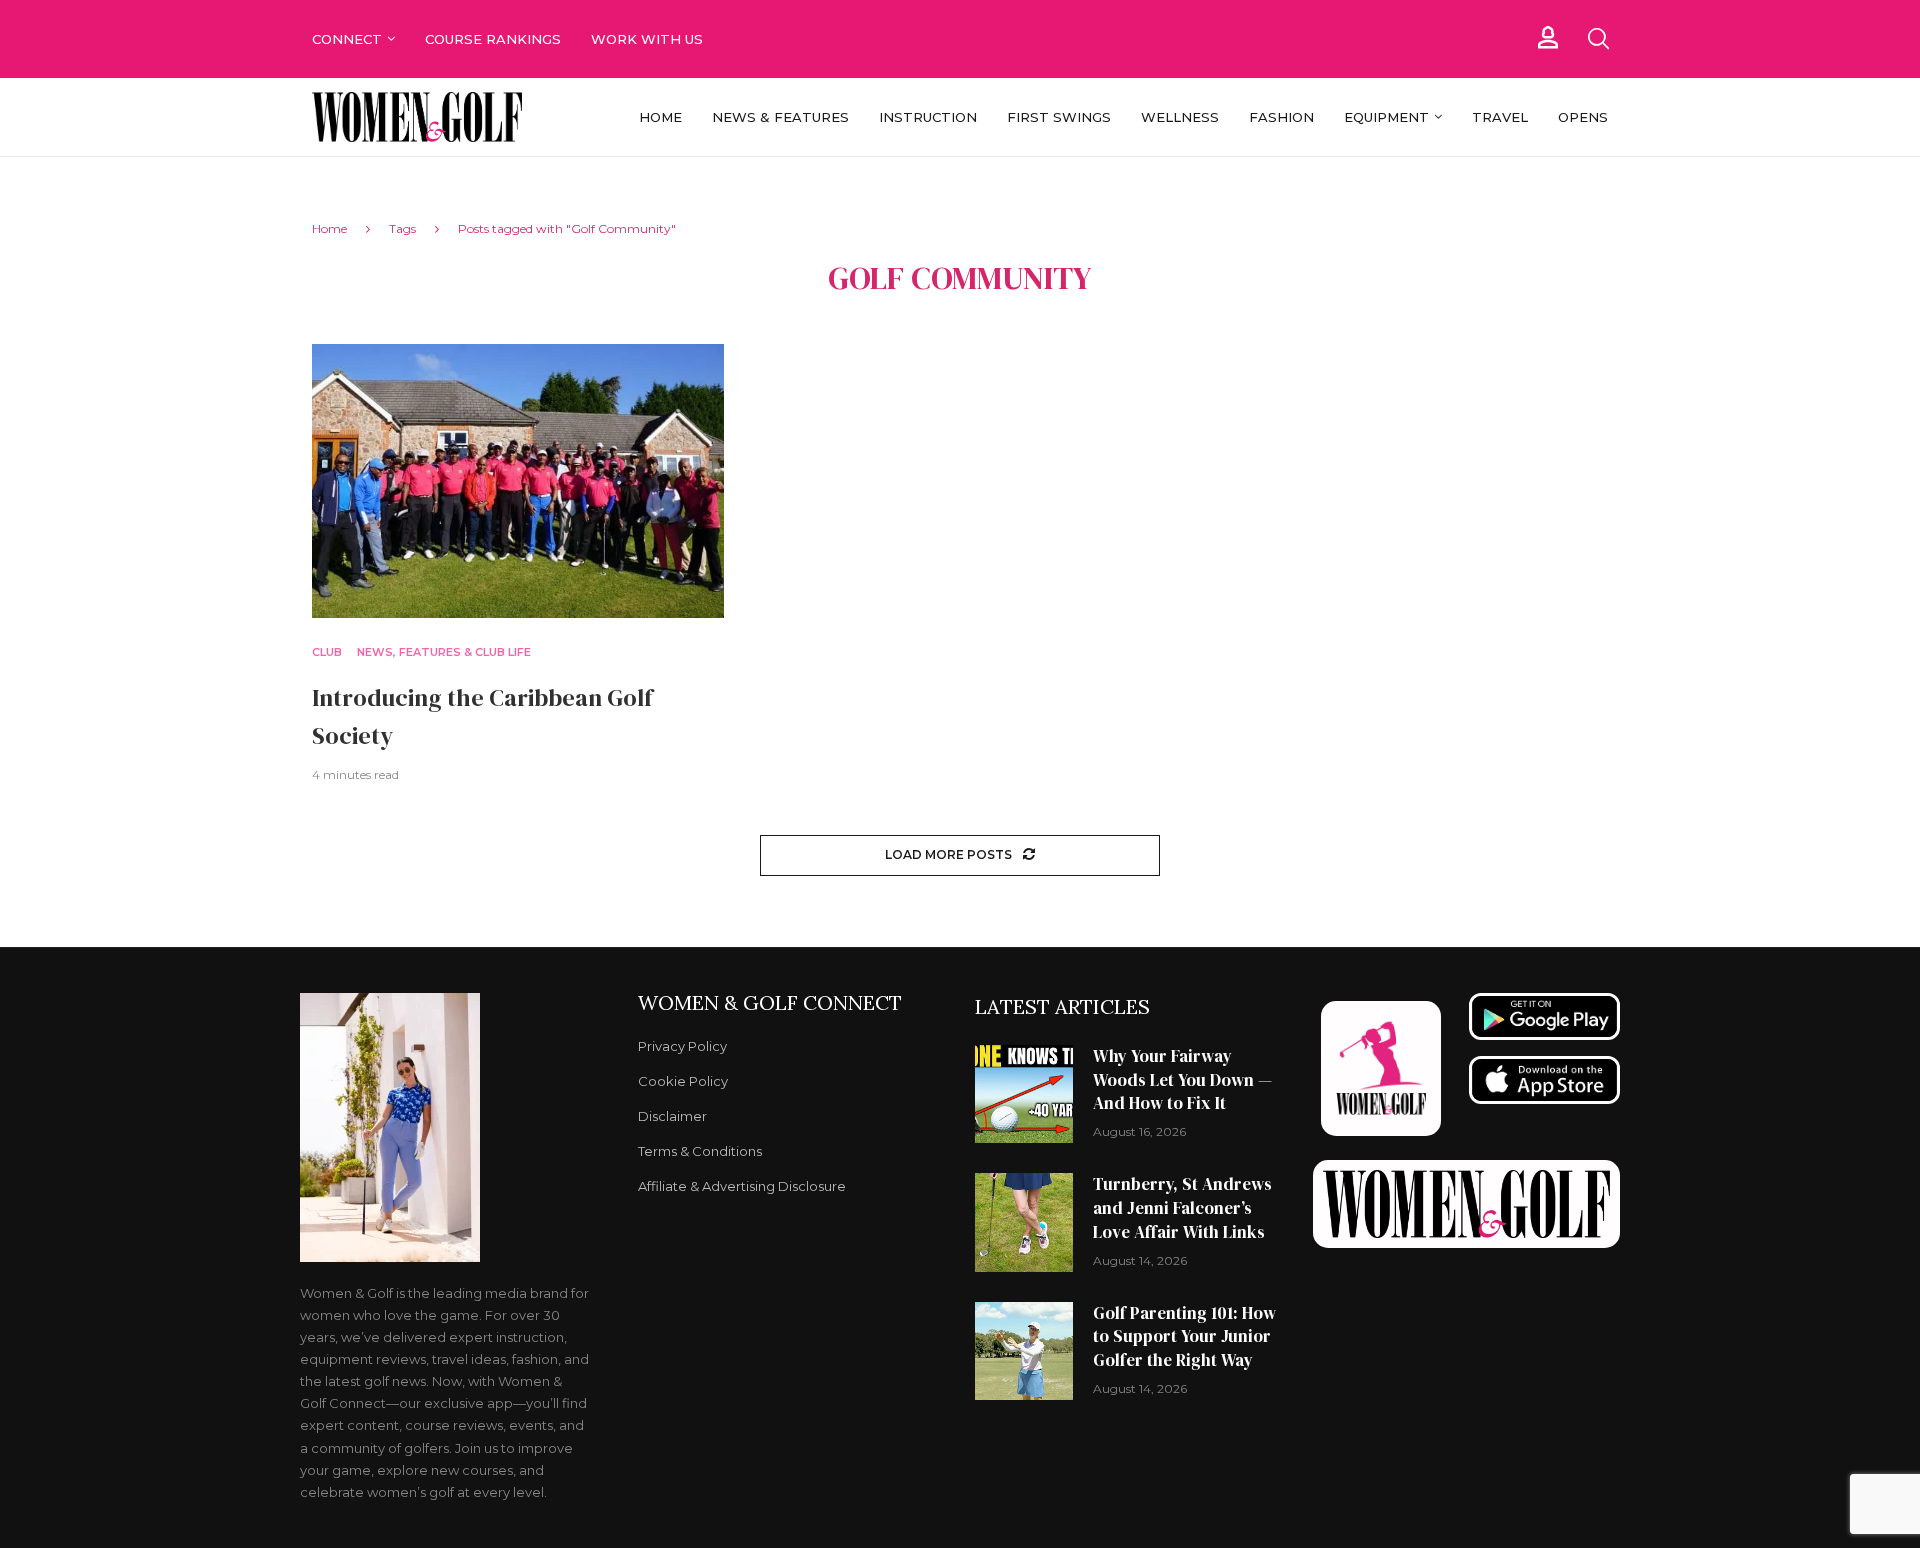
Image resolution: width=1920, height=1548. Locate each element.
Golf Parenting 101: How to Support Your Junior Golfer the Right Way (1184, 1337)
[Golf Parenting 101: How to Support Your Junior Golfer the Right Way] (1024, 1351)
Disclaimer (672, 1116)
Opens (1583, 117)
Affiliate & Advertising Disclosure (742, 1186)
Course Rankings (493, 39)
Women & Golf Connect (770, 1003)
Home (660, 117)
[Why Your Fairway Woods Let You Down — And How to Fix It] (1024, 1094)
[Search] (1598, 39)
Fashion (1281, 117)
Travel (1500, 117)
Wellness (1180, 117)
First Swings (1059, 117)
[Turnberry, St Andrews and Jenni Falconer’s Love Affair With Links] (1024, 1222)
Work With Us (649, 39)
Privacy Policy (682, 1046)
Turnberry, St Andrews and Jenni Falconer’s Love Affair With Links (1182, 1208)
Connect (347, 39)
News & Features (780, 117)
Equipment (1386, 117)
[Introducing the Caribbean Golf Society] (518, 481)
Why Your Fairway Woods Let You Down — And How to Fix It (1182, 1080)
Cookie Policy (683, 1081)
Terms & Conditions (700, 1151)
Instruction (928, 117)
